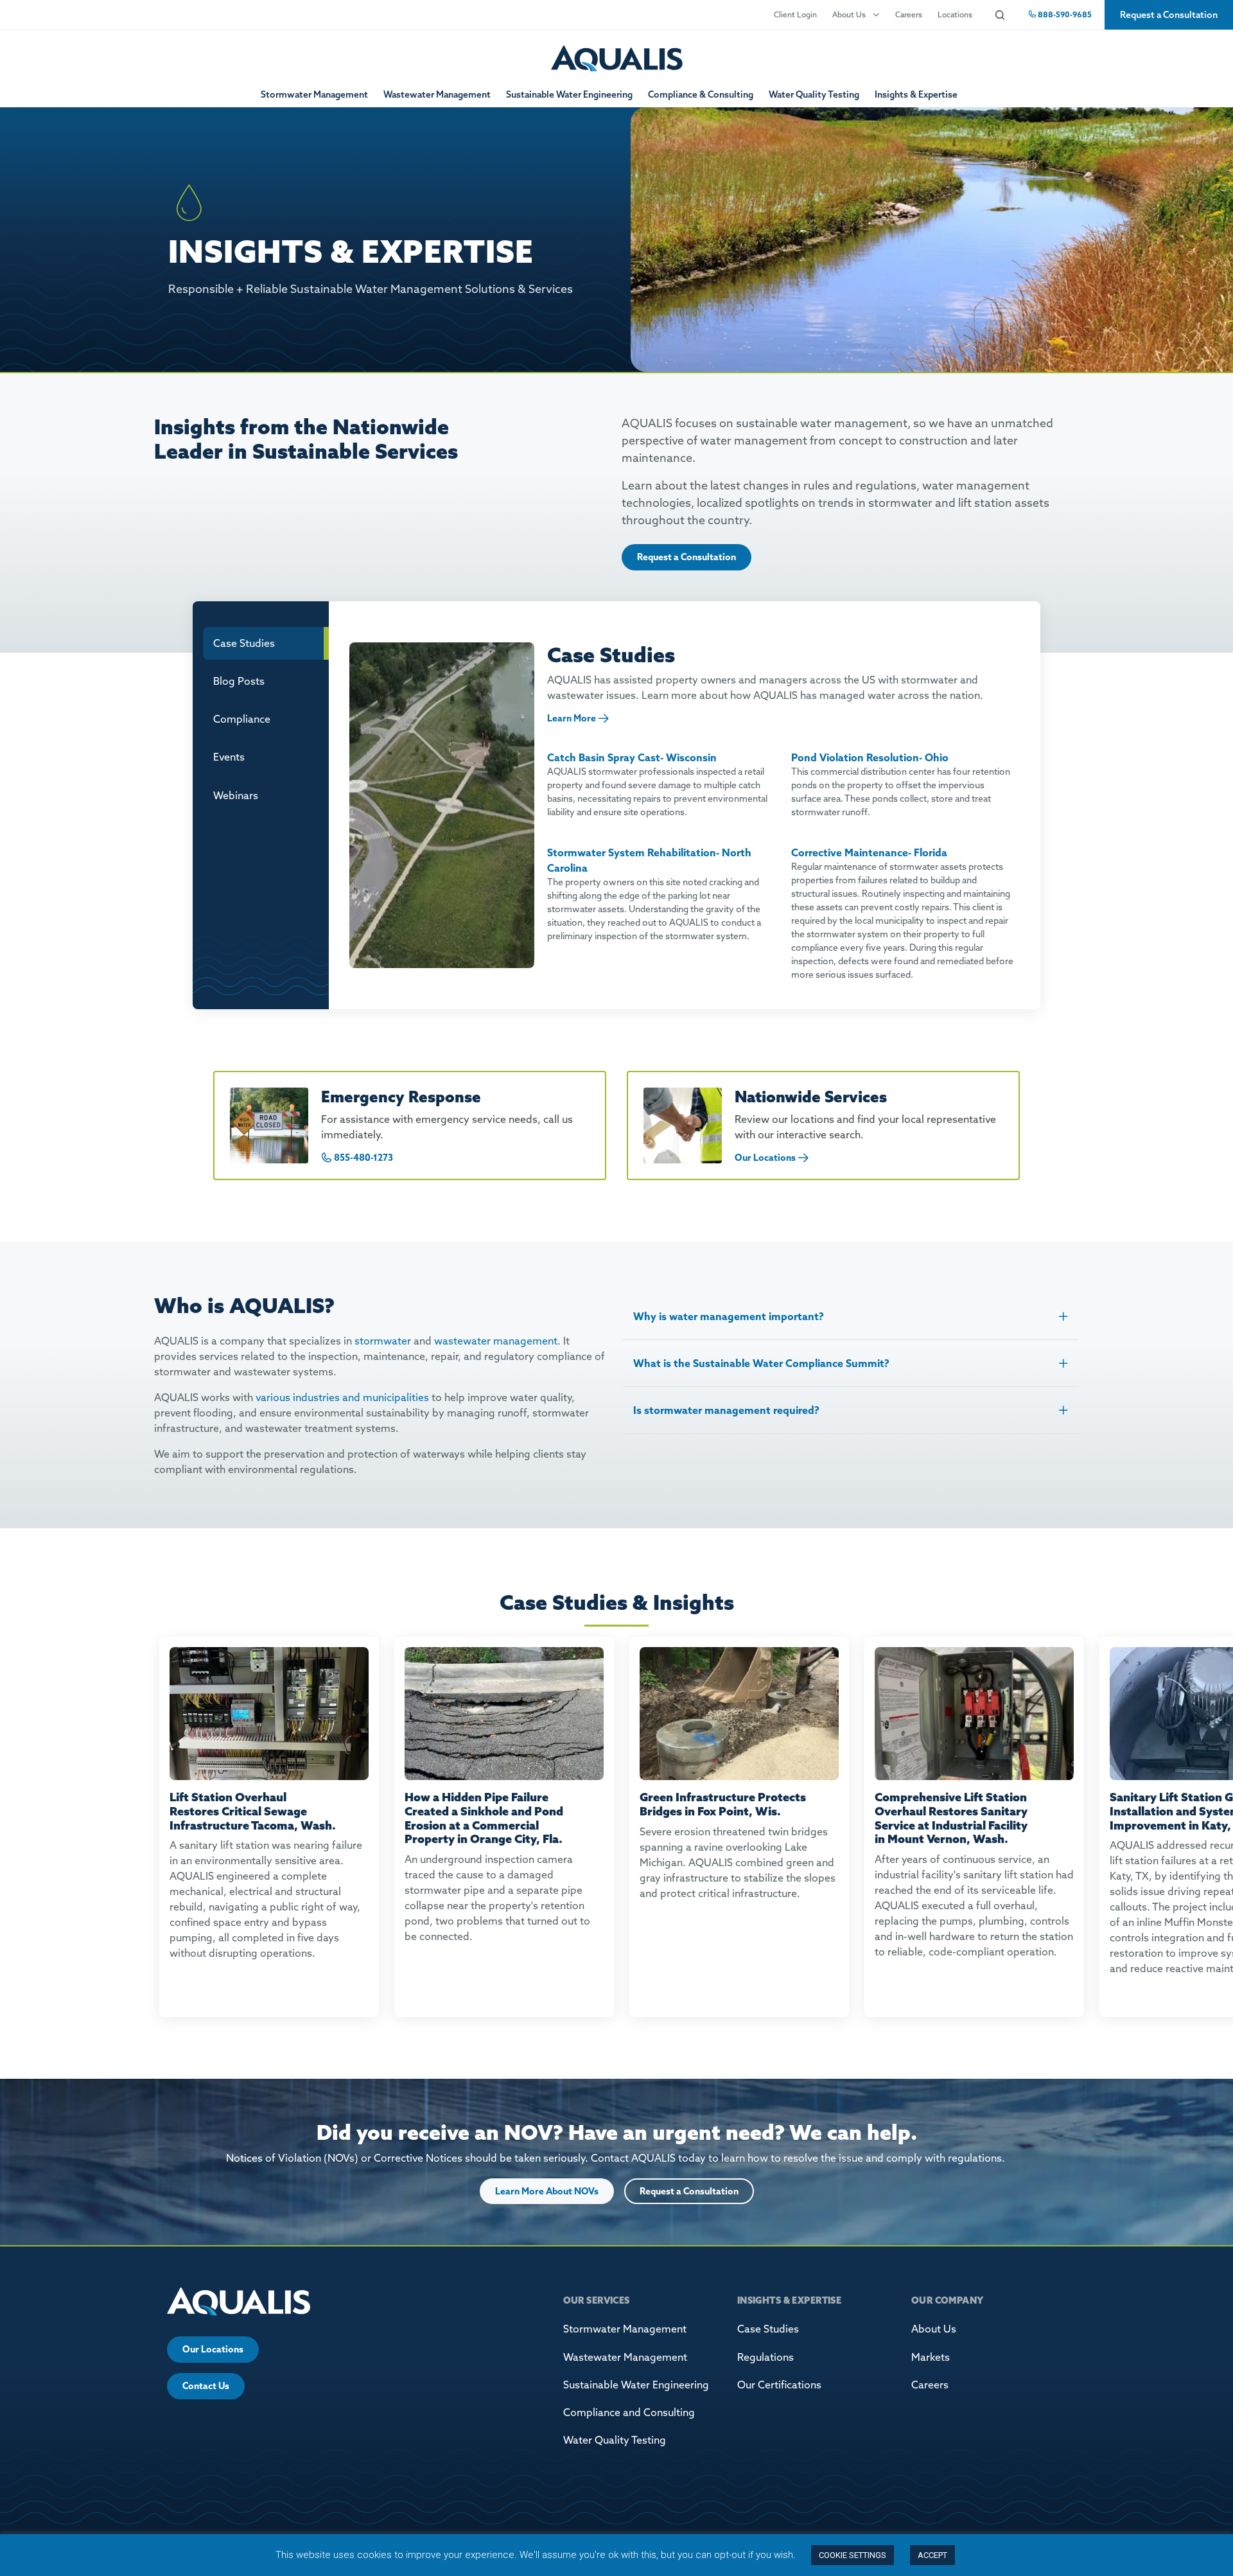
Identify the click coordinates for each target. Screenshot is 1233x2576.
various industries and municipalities (342, 1397)
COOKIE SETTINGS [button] (853, 2555)
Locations (955, 14)
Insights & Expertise (916, 94)
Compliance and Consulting (629, 2412)
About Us (849, 14)
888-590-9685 (1064, 14)
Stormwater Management (314, 94)
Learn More (572, 718)
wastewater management (496, 1341)
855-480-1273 (363, 1158)
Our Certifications (779, 2385)
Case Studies (768, 2329)
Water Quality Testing (814, 94)
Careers (909, 14)
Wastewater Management (437, 94)
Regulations (765, 2357)
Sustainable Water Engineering (569, 94)
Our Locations (765, 1158)
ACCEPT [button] (932, 2555)
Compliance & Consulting (701, 94)
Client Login (795, 14)
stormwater (383, 1341)
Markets (931, 2357)
